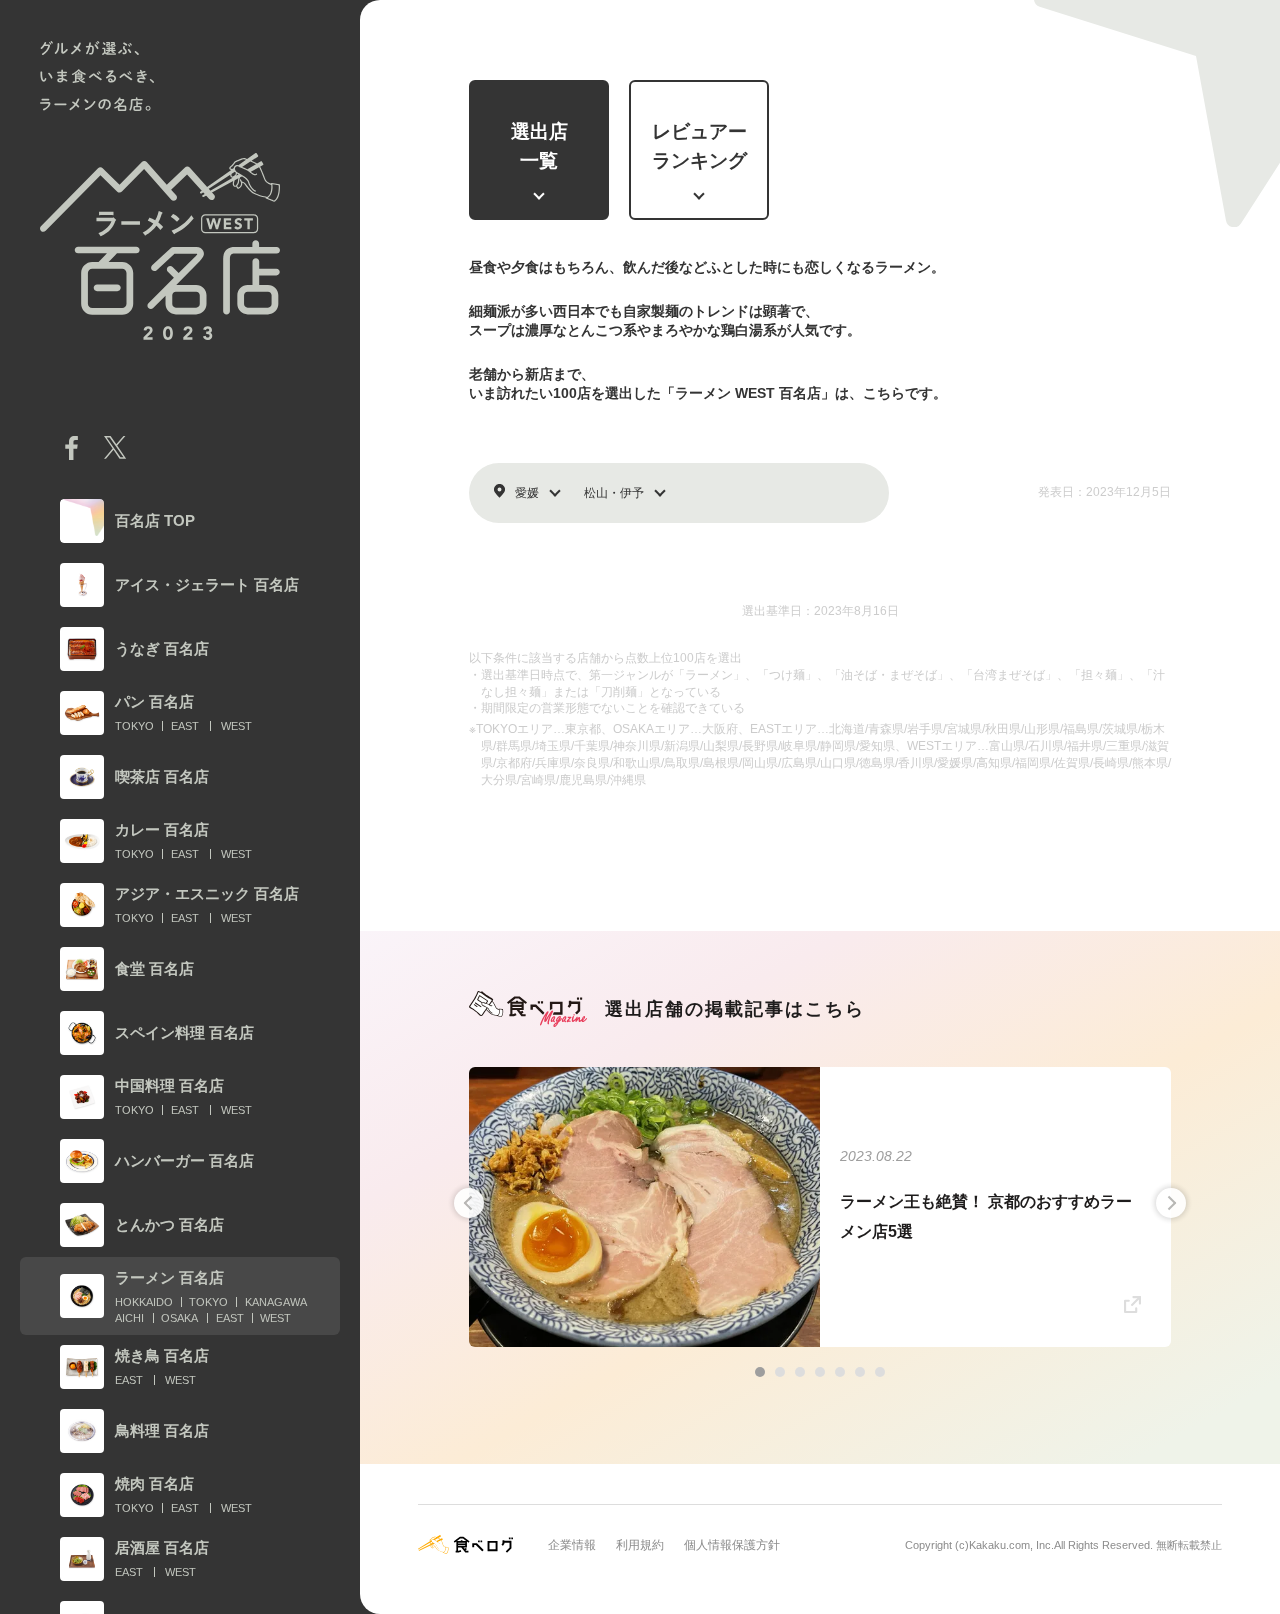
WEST (236, 726)
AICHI (129, 1318)
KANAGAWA (276, 1302)
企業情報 (572, 1545)
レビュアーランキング (699, 146)
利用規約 (640, 1545)
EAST (185, 726)
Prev (469, 1203)
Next (1171, 1203)
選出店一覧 (539, 146)
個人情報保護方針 (732, 1545)
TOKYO (134, 726)
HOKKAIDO (144, 1302)
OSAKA (179, 1318)
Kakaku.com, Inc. (1011, 1545)
